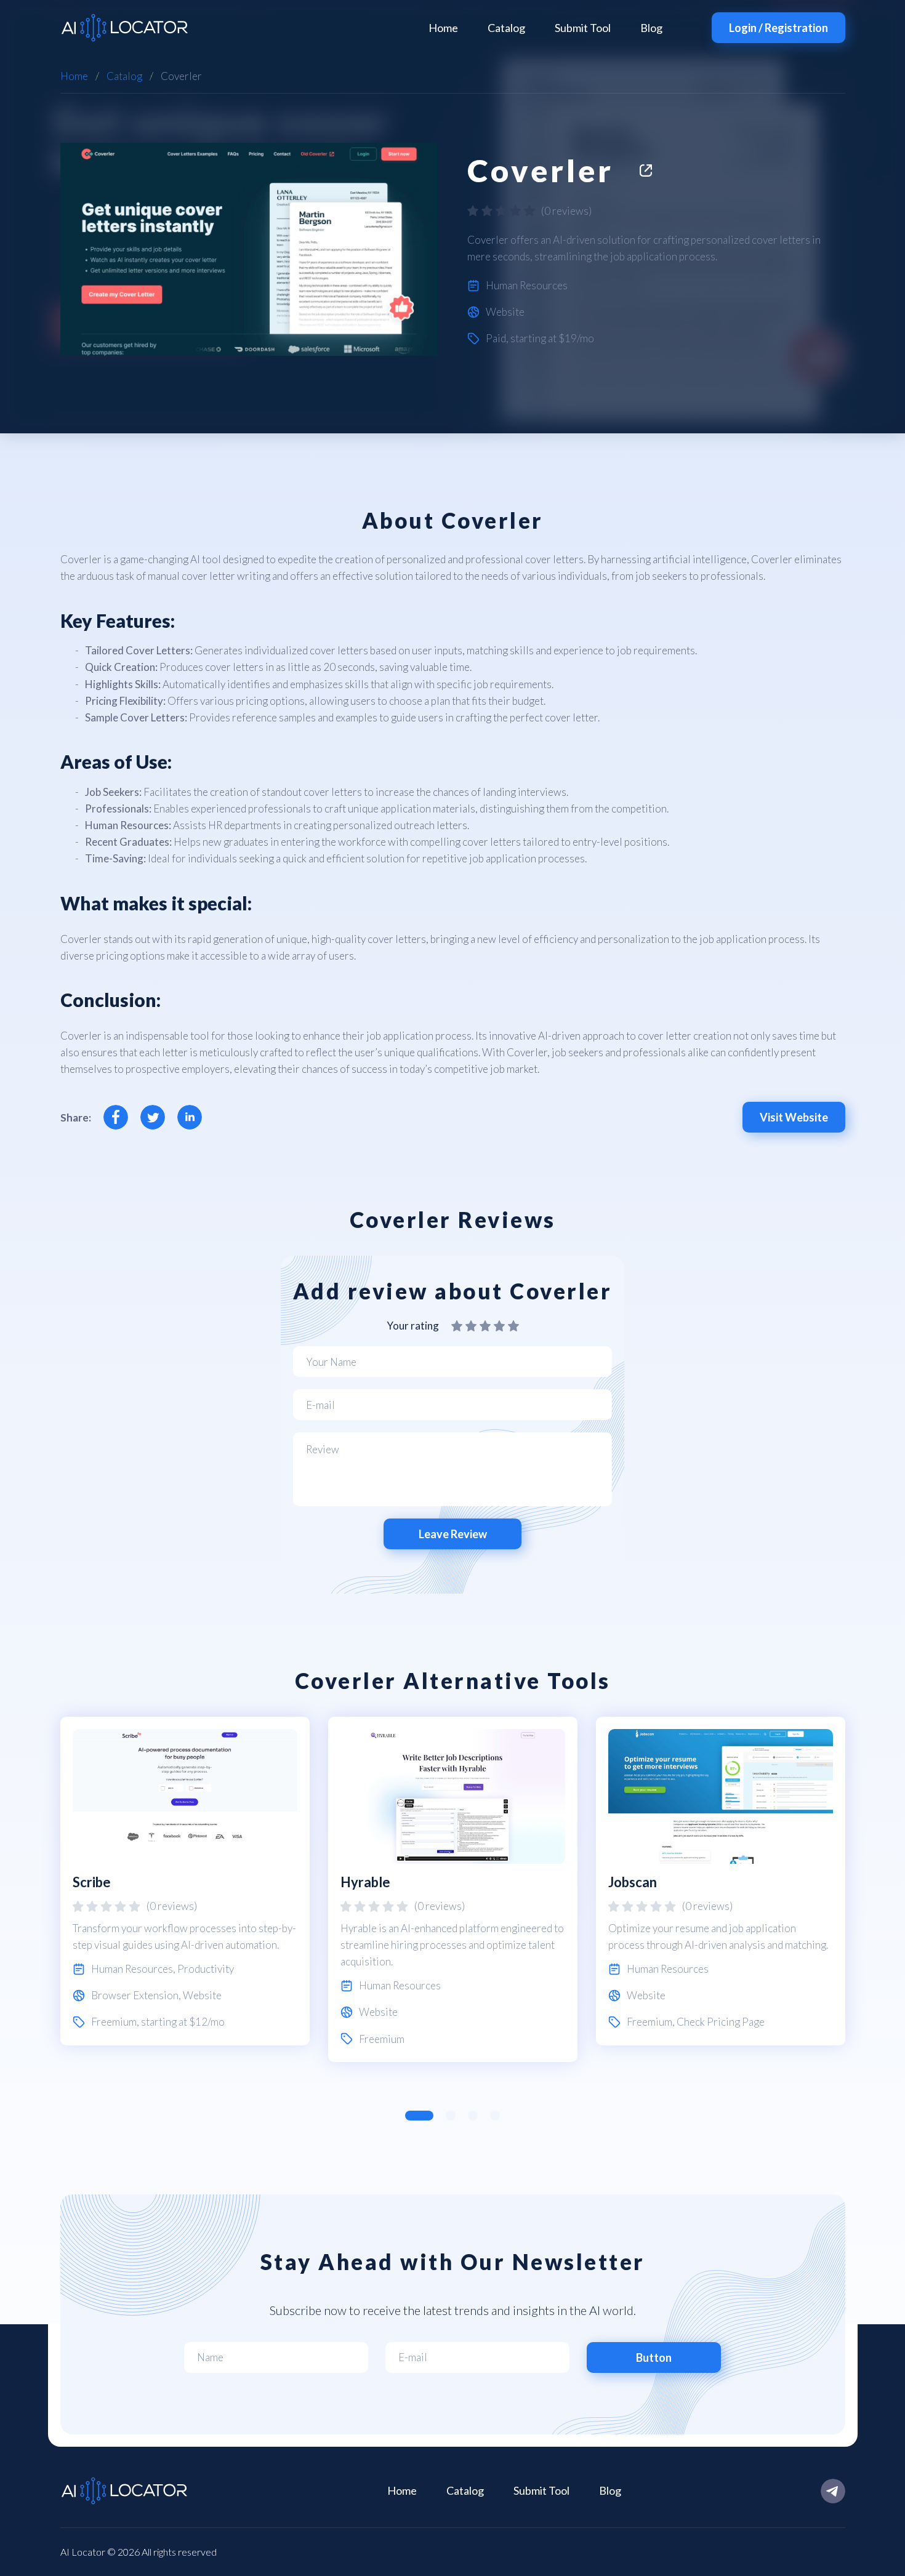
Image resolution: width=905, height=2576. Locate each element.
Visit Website (794, 1117)
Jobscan (633, 1882)
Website (505, 312)
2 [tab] (451, 2116)
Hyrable (365, 1882)
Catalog (506, 28)
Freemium (114, 2022)
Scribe (92, 1882)
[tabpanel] (185, 1881)
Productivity (206, 1969)
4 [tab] (495, 2116)
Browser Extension (135, 1995)
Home (443, 28)
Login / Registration (778, 28)
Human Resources (527, 285)
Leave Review (453, 1534)
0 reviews (566, 211)
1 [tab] (419, 2116)
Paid (496, 338)
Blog (651, 28)
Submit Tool (583, 28)
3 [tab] (473, 2116)
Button (654, 2357)
